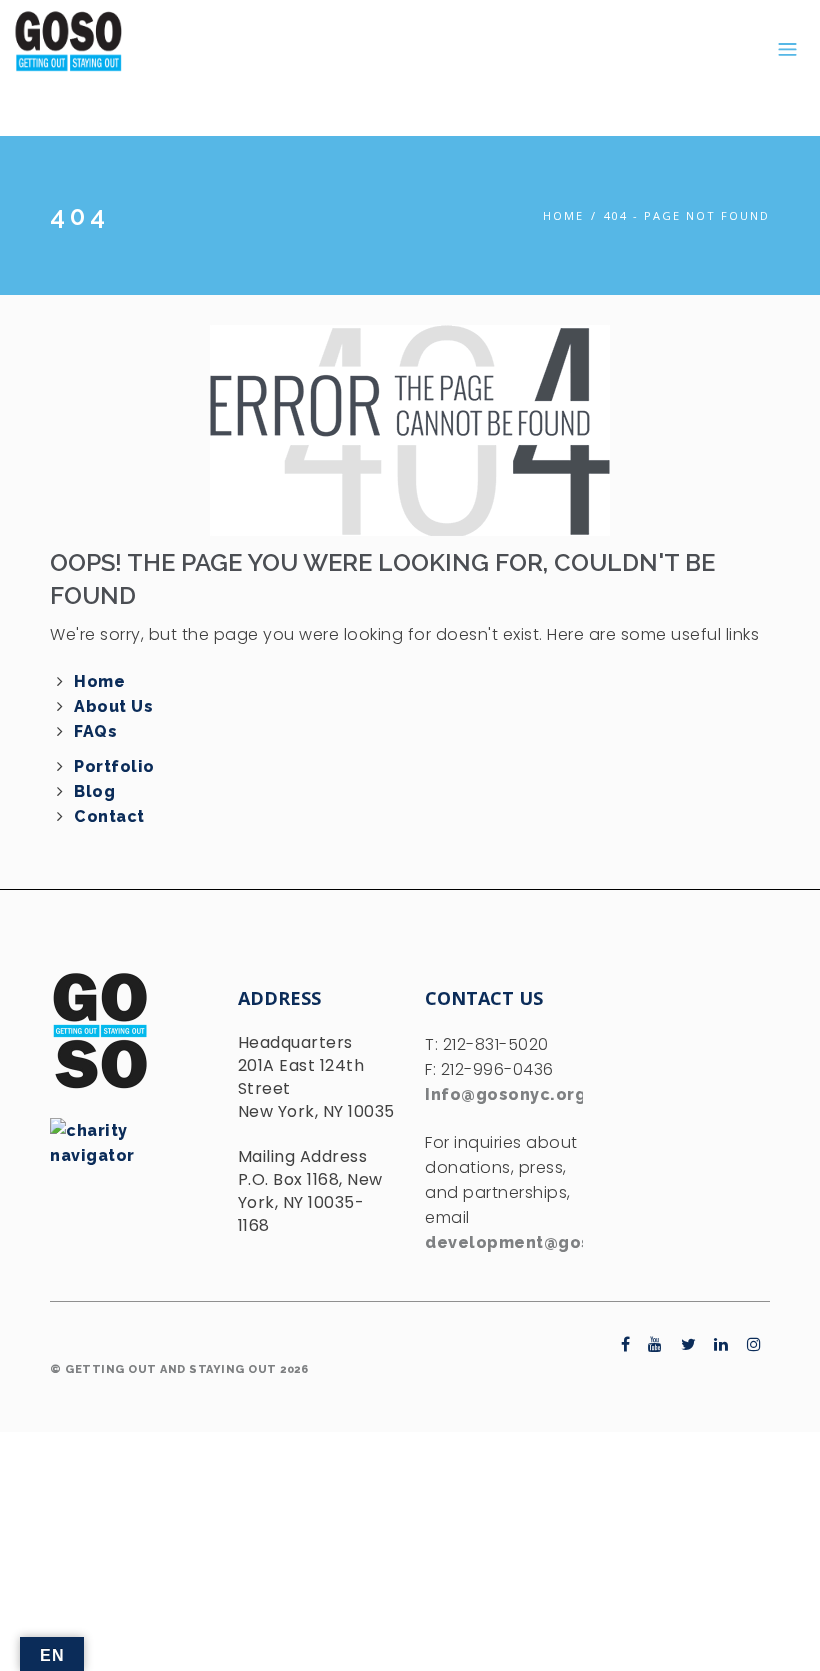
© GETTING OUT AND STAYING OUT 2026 (179, 1369)
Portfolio (114, 766)
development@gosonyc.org (547, 1242)
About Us (113, 706)
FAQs (95, 731)
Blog (94, 791)
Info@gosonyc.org (505, 1094)
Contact (109, 816)
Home (563, 215)
